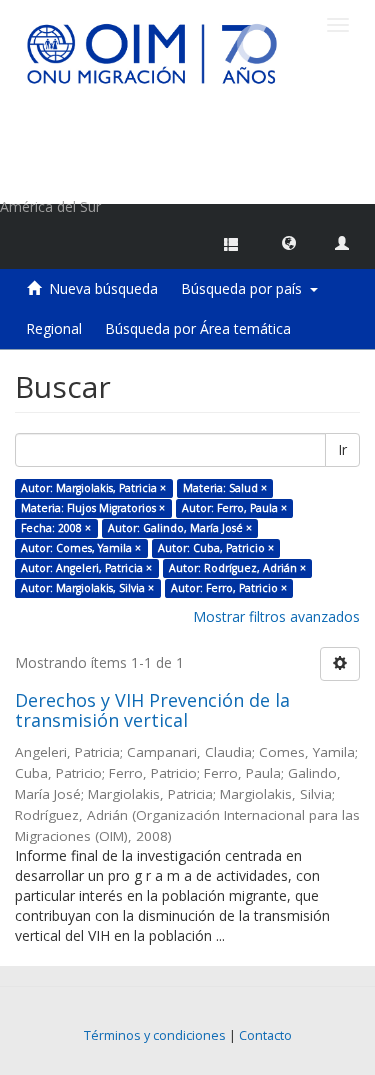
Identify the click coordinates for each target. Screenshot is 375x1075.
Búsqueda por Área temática (198, 328)
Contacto (265, 1035)
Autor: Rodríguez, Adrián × (237, 568)
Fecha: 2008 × (56, 528)
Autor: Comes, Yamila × (81, 548)
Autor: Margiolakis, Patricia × (93, 488)
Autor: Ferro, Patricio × (229, 588)
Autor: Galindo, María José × (180, 528)
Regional (54, 328)
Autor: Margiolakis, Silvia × (87, 588)
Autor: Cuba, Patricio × (216, 548)
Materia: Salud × (225, 488)
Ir (342, 449)
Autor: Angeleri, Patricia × (86, 568)
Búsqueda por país (245, 288)
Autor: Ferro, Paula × (234, 508)
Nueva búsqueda (103, 288)
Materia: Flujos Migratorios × (93, 508)
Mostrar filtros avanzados (276, 616)
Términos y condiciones (155, 1035)
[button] (289, 242)
